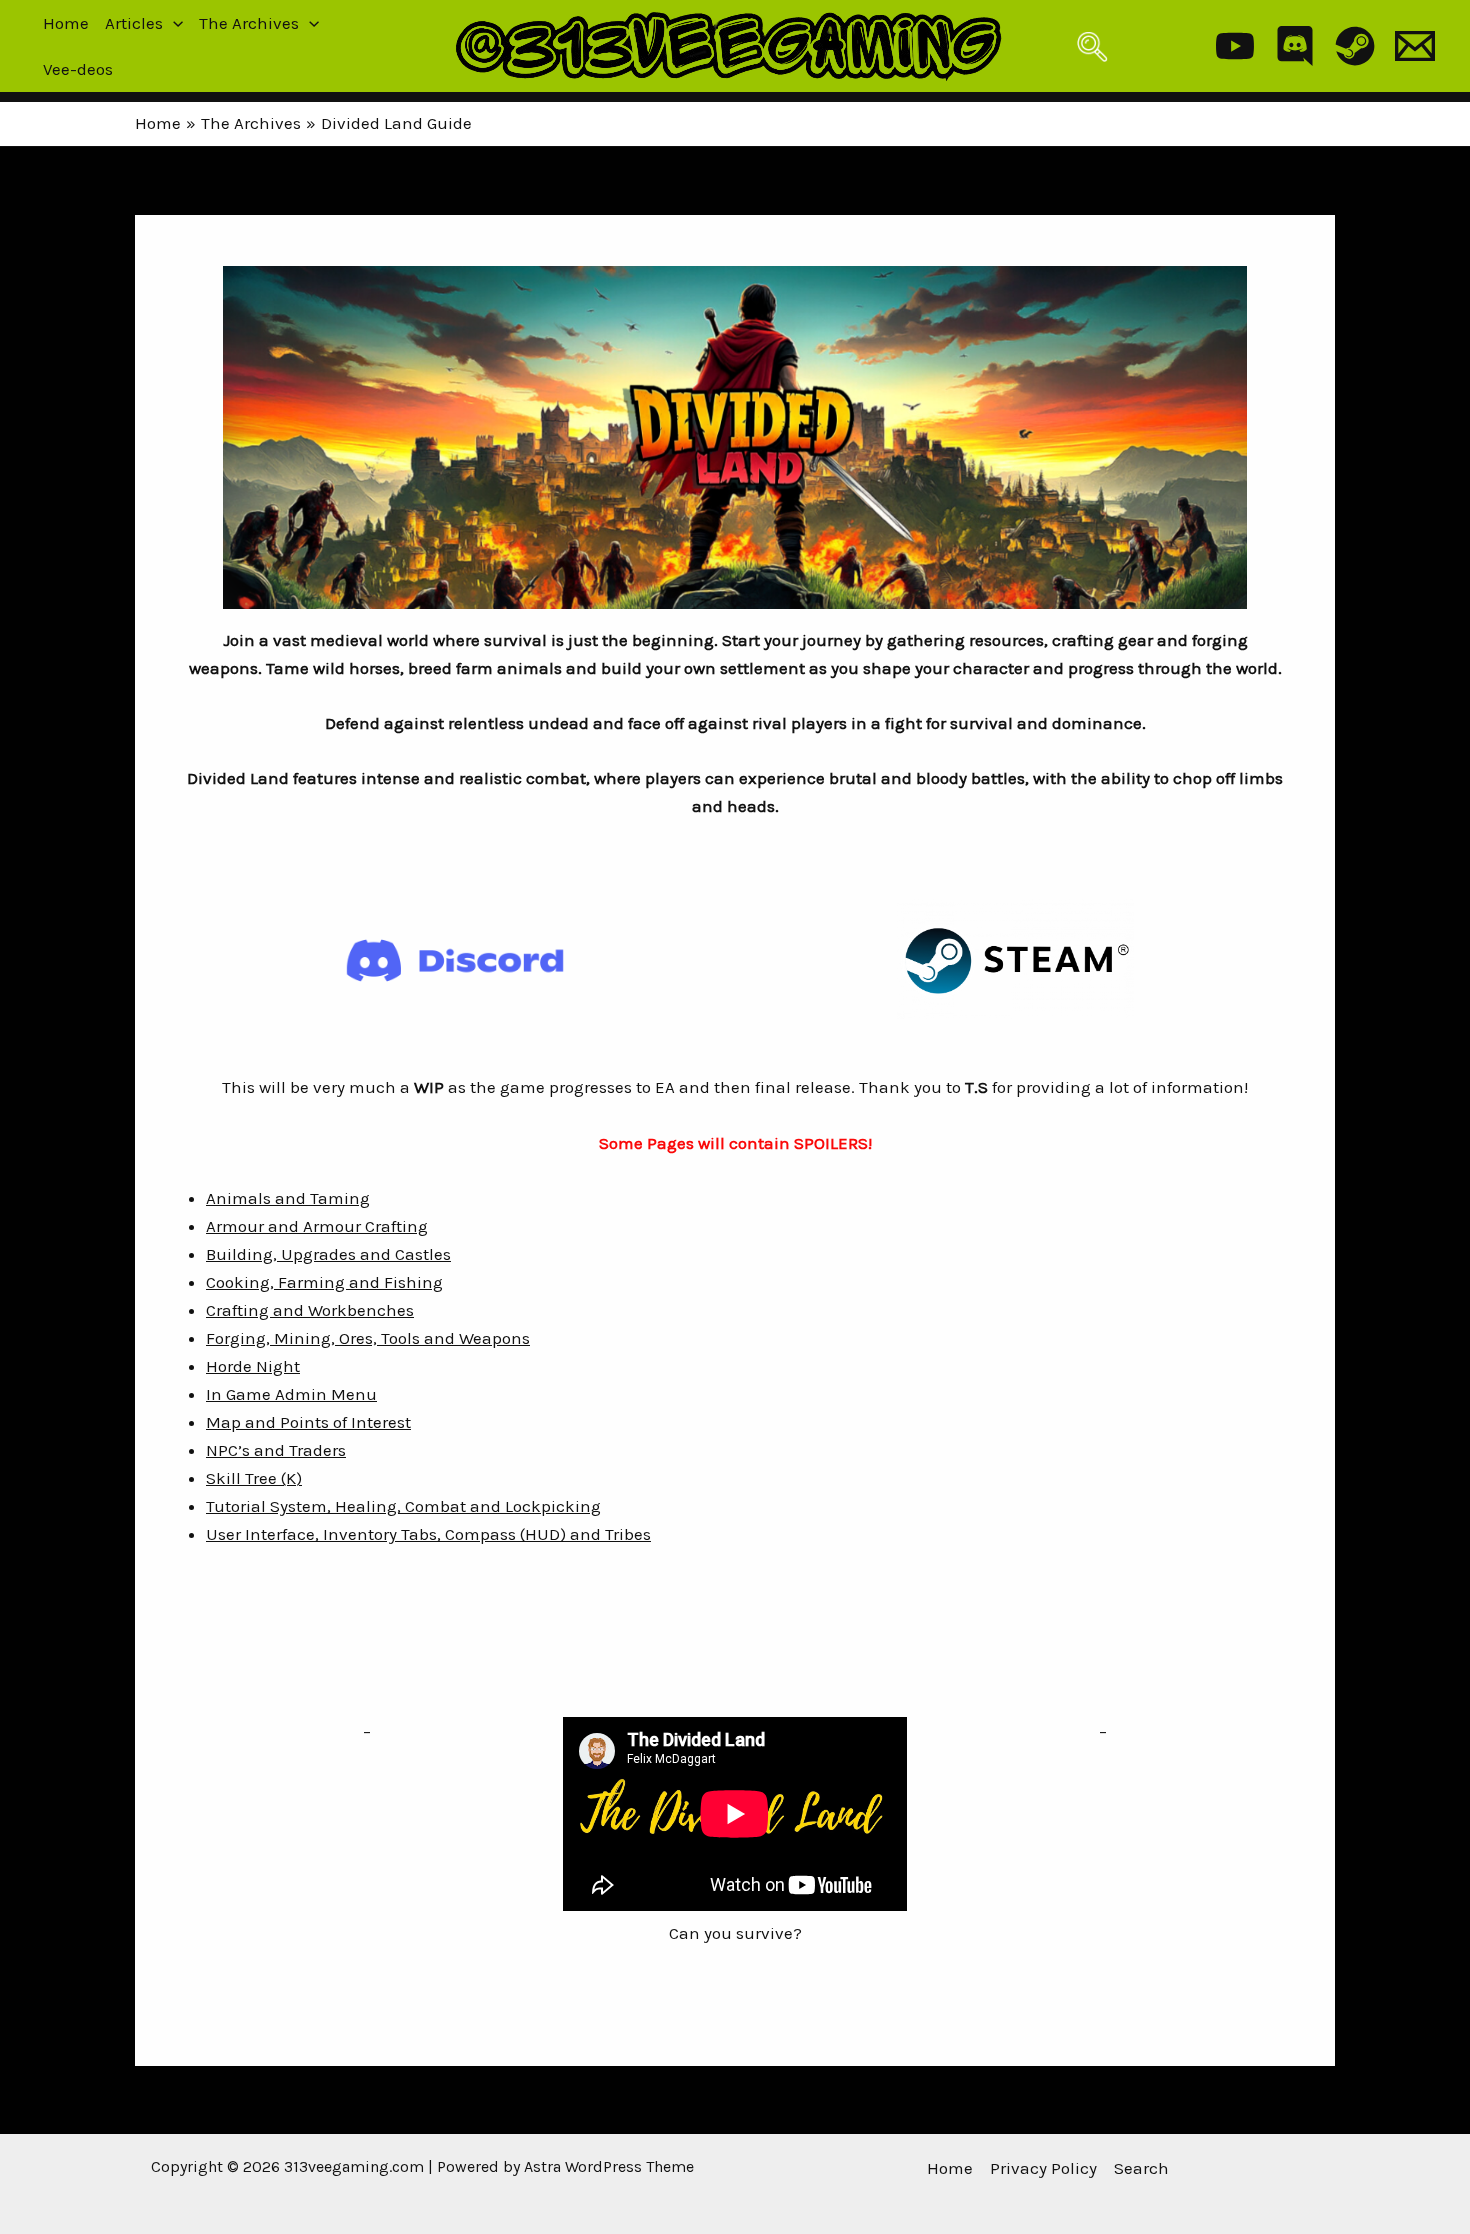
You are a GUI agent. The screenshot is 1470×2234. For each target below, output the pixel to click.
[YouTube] (1235, 46)
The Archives (249, 23)
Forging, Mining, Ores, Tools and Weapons (368, 1338)
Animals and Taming (288, 1198)
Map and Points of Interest (308, 1422)
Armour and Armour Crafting (317, 1226)
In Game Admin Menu (291, 1394)
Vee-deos (78, 69)
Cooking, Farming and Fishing (324, 1282)
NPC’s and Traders (276, 1450)
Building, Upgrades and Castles (328, 1254)
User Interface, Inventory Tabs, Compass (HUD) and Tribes (428, 1534)
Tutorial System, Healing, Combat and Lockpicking (403, 1506)
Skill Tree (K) (254, 1478)
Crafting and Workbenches (310, 1310)
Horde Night (253, 1366)
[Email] (1415, 46)
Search (1141, 2168)
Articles (134, 23)
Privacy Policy (1043, 2168)
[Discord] (1295, 46)
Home (66, 23)
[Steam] (1355, 46)
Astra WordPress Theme (609, 2166)
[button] (173, 23)
